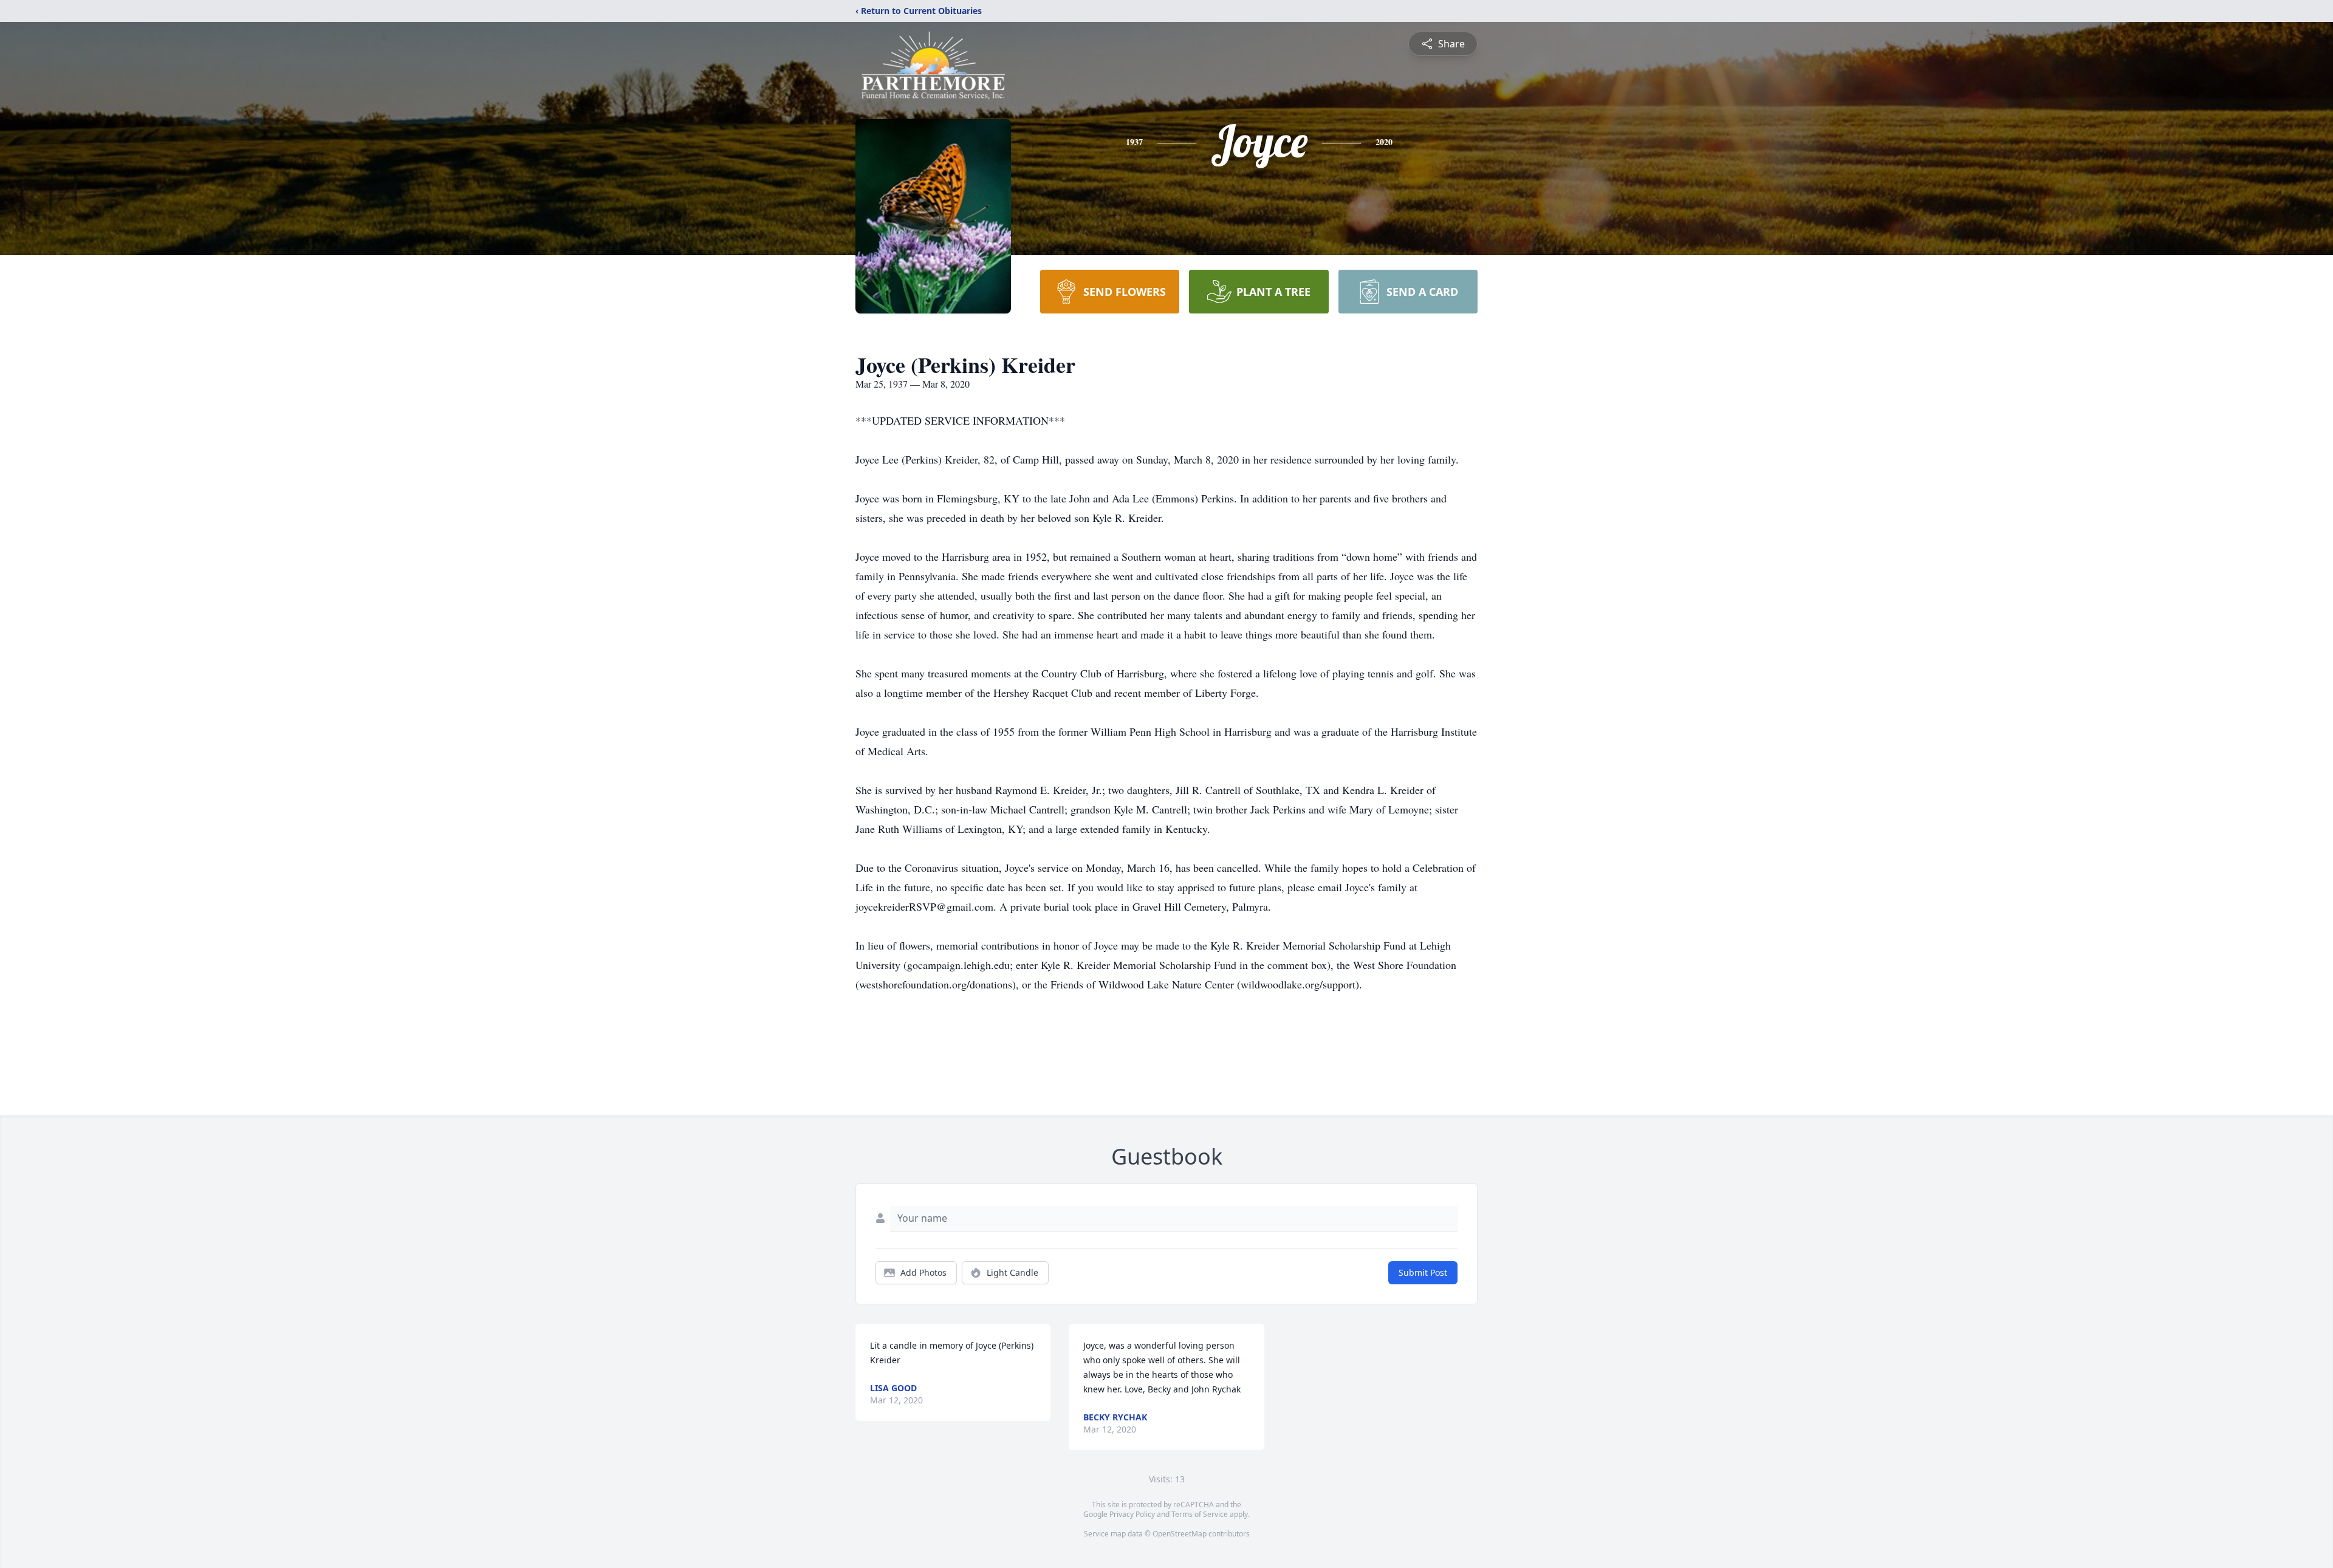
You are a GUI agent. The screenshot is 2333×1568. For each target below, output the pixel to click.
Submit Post (1423, 1272)
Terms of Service (1200, 1514)
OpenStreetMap (1180, 1534)
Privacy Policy (1132, 1514)
